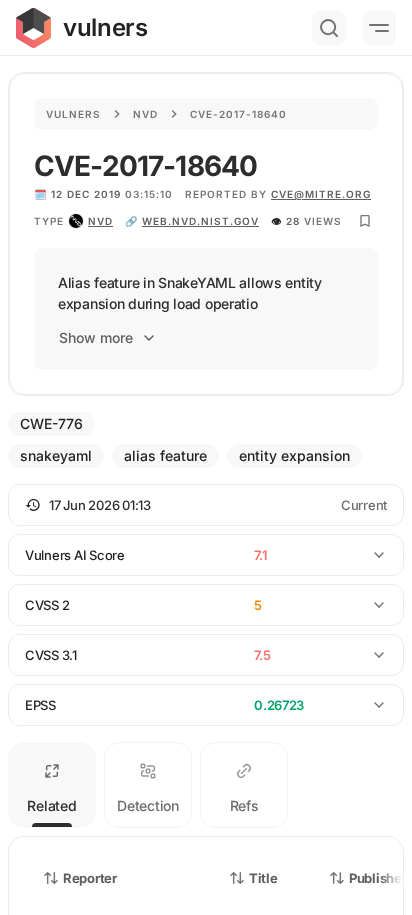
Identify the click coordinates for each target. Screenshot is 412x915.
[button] (206, 505)
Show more (96, 337)
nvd (100, 221)
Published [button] (379, 878)
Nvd (145, 114)
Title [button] (263, 878)
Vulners (73, 114)
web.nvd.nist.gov (200, 221)
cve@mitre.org (321, 194)
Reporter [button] (90, 878)
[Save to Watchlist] (365, 221)
